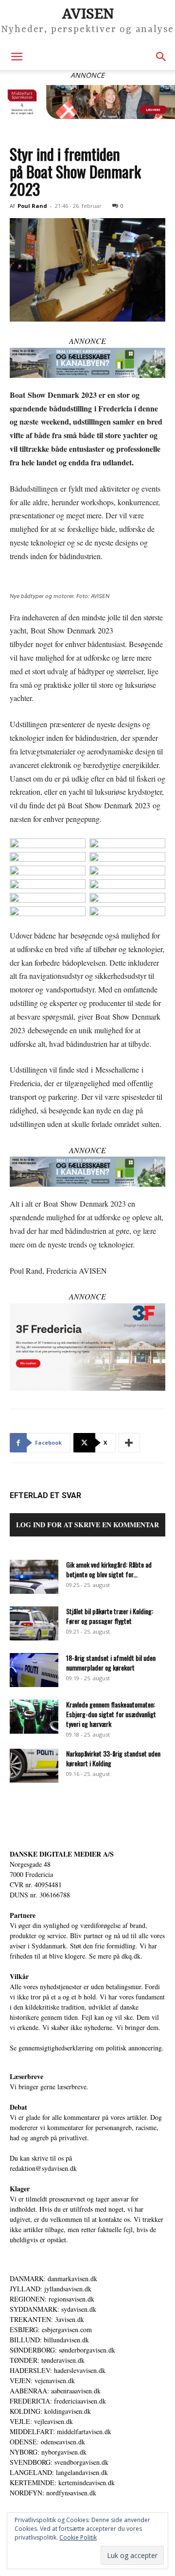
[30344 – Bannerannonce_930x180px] (87, 363)
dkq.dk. (132, 1956)
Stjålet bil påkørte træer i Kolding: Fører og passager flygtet (110, 1616)
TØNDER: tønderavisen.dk (47, 2360)
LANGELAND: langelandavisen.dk (59, 2472)
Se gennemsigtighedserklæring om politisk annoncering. (87, 2048)
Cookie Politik (78, 2537)
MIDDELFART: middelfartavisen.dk (61, 2431)
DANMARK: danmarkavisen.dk (53, 2278)
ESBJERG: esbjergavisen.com (51, 2329)
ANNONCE (87, 341)
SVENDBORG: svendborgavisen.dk (59, 2462)
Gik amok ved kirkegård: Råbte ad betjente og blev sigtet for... (109, 1569)
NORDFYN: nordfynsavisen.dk (53, 2493)
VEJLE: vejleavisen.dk (41, 2421)
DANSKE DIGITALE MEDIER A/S (62, 1854)
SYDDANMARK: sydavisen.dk (53, 2309)
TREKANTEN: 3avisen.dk (47, 2319)
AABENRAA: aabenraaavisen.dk (55, 2391)
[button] (17, 57)
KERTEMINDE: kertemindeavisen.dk (62, 2482)
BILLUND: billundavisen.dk (49, 2340)
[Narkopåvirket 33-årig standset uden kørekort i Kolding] (34, 1766)
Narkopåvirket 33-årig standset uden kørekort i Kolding (113, 1758)
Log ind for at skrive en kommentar (87, 1525)
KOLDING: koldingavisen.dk (50, 2411)
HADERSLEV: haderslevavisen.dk (58, 2370)
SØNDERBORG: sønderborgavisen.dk (62, 2350)
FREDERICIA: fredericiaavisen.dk (58, 2401)
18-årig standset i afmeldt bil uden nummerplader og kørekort (111, 1663)
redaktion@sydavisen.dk (43, 2168)
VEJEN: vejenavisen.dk (42, 2380)
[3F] (87, 1347)
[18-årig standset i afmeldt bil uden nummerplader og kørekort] (34, 1670)
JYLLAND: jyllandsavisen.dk (51, 2289)
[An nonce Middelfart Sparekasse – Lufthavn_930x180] (87, 102)
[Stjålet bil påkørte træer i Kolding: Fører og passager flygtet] (34, 1623)
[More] (129, 1443)
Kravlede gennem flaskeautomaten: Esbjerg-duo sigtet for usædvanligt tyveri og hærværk (111, 1714)
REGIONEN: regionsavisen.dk (52, 2299)
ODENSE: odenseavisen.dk (47, 2442)
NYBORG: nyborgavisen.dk (48, 2452)
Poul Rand (32, 206)
